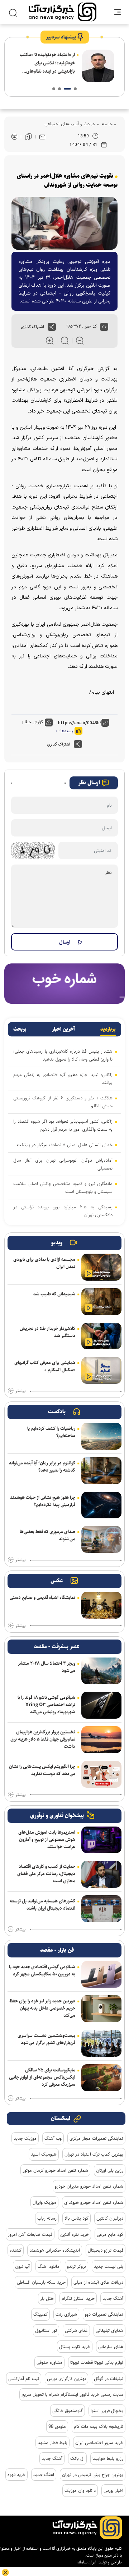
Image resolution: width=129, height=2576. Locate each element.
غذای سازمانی (111, 2347)
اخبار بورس (113, 2490)
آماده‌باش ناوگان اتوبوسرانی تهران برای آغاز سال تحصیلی (63, 1164)
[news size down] (80, 341)
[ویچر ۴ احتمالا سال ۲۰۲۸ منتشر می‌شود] (101, 1671)
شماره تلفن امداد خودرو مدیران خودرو (89, 2186)
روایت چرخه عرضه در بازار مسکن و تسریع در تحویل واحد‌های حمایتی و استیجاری (46, 63)
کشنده (16, 2250)
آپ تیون (22, 2266)
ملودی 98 (57, 2426)
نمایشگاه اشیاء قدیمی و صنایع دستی (42, 1597)
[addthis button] (52, 327)
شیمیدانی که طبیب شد (54, 1294)
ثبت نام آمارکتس (24, 2379)
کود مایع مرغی (110, 2234)
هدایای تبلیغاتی (109, 2330)
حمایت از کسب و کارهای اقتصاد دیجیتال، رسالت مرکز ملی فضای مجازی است (46, 1874)
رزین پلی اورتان (110, 2170)
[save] (28, 137)
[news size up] (50, 341)
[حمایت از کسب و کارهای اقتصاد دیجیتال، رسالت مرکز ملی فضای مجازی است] (101, 1874)
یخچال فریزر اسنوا (107, 2411)
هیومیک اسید (44, 2154)
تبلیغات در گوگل (109, 2379)
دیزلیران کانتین (110, 2218)
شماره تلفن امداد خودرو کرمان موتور (55, 2170)
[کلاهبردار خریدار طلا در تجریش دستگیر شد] (101, 1336)
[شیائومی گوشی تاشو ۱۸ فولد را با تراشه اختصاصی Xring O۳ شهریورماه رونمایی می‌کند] (101, 1705)
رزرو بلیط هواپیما (108, 2458)
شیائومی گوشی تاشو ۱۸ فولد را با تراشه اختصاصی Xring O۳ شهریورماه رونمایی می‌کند (46, 1705)
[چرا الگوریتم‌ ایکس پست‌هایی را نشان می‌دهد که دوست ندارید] (101, 1774)
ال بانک (77, 2458)
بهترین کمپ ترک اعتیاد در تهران (94, 2154)
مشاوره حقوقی (49, 2362)
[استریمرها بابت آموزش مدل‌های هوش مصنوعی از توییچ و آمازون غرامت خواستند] (101, 1840)
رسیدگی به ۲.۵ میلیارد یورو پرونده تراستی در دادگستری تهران (63, 1211)
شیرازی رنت (66, 2314)
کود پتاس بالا (77, 2218)
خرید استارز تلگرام (78, 2298)
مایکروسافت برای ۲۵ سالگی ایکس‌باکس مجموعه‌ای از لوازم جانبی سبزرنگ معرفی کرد (42, 2077)
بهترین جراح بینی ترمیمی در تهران (93, 2475)
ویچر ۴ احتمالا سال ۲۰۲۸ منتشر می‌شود (47, 1667)
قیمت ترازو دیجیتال (106, 2250)
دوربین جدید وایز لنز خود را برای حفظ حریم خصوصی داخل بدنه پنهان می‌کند (42, 2008)
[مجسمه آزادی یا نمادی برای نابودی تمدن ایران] (101, 1267)
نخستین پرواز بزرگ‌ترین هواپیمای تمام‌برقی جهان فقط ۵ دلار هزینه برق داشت (43, 1739)
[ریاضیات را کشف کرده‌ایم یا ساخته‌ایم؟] (101, 1436)
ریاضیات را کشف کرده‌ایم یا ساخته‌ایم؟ (51, 1432)
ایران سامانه (87, 2562)
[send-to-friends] (42, 137)
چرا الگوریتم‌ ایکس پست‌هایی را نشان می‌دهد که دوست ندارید (42, 1770)
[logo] (63, 12)
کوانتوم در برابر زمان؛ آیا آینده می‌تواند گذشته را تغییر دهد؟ (42, 1467)
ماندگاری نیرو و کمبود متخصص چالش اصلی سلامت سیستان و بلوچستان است (63, 1187)
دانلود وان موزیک (80, 2490)
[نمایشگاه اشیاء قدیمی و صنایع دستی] (101, 1605)
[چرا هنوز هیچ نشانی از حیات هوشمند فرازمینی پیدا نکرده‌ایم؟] (101, 1505)
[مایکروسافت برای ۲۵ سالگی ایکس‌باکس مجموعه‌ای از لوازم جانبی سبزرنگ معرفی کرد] (101, 2078)
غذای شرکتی (76, 2330)
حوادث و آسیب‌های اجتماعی (70, 124)
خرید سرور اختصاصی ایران (99, 2443)
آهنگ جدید (113, 2298)
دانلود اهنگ (48, 2266)
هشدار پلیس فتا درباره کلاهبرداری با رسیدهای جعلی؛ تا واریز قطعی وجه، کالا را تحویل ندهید (63, 1055)
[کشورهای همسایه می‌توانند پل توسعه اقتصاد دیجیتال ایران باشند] (101, 1909)
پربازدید (108, 1029)
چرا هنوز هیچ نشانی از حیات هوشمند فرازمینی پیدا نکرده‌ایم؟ (43, 1501)
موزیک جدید (25, 2138)
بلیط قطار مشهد (52, 2443)
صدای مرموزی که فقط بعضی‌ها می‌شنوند (47, 1535)
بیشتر (20, 1391)
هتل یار (47, 2298)
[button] (75, 89)
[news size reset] (65, 341)
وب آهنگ (53, 2138)
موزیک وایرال (44, 2202)
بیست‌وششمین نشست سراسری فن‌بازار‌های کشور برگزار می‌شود (46, 2039)
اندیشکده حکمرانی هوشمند (55, 2250)
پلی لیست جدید (109, 2266)
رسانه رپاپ (47, 2218)
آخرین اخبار (63, 1029)
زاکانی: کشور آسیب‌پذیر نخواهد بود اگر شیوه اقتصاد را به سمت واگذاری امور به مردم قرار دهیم (63, 1125)
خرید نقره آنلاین (75, 2234)
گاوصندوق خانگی (68, 2411)
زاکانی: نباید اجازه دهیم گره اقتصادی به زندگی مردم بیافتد (63, 1079)
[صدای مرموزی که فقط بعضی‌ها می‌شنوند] (101, 1539)
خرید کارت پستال (75, 2347)
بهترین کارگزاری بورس (66, 2379)
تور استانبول (46, 2330)
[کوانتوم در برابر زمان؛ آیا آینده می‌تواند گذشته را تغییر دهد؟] (101, 1471)
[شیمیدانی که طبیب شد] (101, 1302)
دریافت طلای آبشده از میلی (98, 2282)
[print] (14, 137)
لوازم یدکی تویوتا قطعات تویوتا (97, 2362)
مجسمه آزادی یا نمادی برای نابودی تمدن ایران (44, 1263)
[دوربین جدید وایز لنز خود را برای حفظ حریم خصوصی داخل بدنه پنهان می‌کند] (101, 2009)
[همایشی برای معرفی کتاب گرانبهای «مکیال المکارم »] (101, 1370)
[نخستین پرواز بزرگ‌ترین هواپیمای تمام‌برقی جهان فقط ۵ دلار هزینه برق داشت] (101, 1740)
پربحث (20, 1029)
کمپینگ (40, 2314)
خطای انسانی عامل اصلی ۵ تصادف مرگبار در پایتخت (65, 1145)
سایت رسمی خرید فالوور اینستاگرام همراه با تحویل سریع (72, 2394)
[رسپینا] (64, 983)
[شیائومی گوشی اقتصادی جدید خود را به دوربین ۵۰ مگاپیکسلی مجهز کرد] (101, 1975)
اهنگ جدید (44, 2475)
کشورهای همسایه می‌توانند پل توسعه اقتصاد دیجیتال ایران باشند (42, 1905)
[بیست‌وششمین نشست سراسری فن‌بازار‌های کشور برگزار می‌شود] (101, 2043)
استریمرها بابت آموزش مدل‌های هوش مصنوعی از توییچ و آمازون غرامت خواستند (47, 1839)
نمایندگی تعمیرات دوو (104, 2314)
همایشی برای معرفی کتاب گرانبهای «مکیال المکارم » (45, 1366)
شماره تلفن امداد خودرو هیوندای (94, 2202)
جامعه (106, 124)
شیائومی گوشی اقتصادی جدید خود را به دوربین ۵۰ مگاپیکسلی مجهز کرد (42, 1970)
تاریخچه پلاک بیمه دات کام (99, 2426)
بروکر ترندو (77, 2266)
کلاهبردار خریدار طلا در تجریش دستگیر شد (47, 1332)
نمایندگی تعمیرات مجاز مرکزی (96, 2138)
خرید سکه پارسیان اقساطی (41, 2282)
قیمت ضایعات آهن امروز (30, 2234)
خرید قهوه (16, 2475)
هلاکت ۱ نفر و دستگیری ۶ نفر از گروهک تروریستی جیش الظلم (63, 1102)
